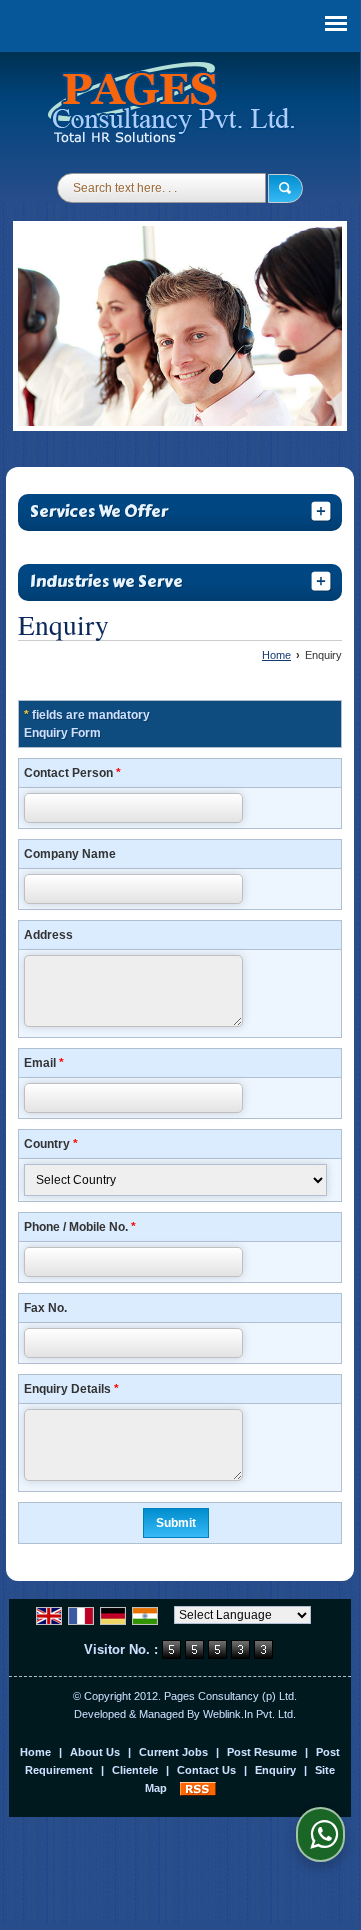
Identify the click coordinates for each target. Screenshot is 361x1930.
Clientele (135, 1770)
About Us (95, 1752)
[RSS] (198, 1788)
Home (276, 655)
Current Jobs (173, 1752)
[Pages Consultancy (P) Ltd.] (173, 105)
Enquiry (275, 1770)
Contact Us (206, 1770)
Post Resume (262, 1752)
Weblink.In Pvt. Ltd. (249, 1714)
